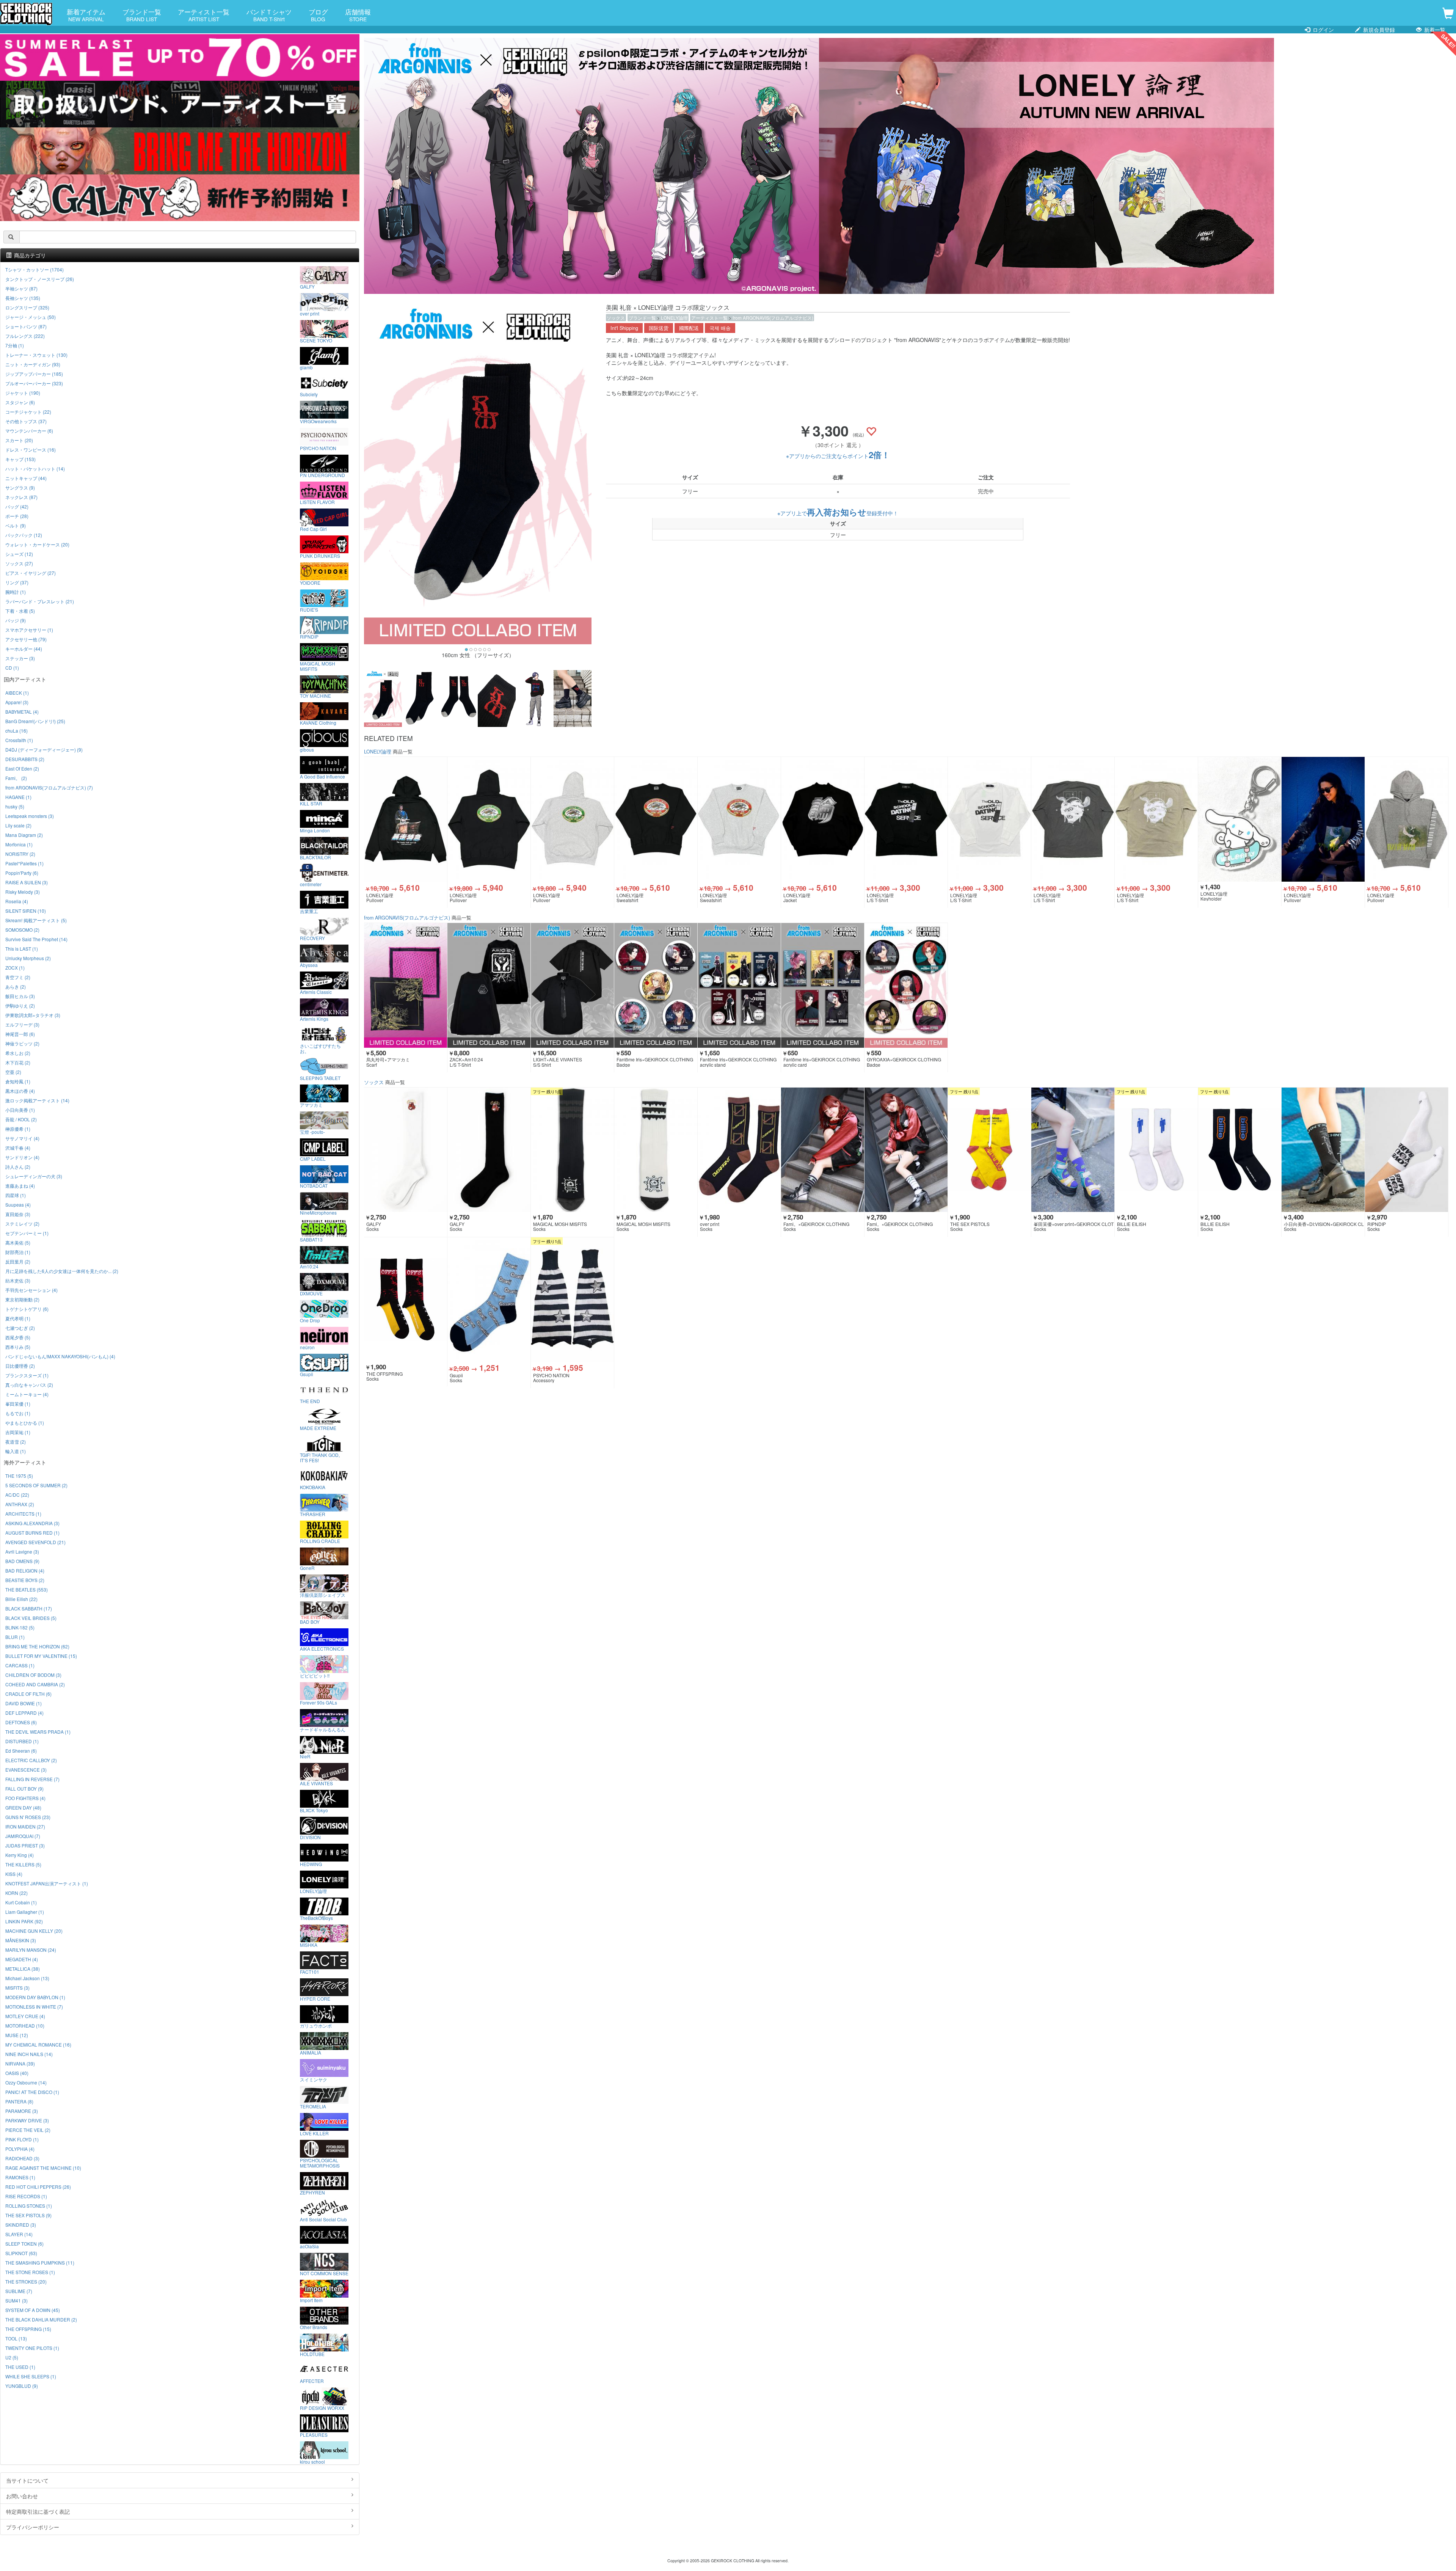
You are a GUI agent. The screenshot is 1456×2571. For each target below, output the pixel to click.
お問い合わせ (22, 2496)
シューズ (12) (19, 554)
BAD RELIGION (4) (25, 1570)
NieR (305, 1756)
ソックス (616, 318)
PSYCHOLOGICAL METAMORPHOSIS (320, 2163)
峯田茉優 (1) (18, 1404)
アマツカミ (311, 1105)
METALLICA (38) (23, 1969)
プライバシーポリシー (33, 2527)
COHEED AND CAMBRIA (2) (35, 1684)
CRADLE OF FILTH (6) (28, 1694)
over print (310, 313)
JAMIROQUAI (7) (23, 1836)
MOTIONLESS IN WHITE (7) (34, 2007)
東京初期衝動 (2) (22, 1299)
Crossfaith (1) (19, 740)
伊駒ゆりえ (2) (20, 1005)
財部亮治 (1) (18, 1252)
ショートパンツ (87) (26, 326)
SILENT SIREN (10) (26, 911)
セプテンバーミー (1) (27, 1233)
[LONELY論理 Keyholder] (1240, 819)
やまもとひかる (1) (25, 1423)
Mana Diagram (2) (24, 835)
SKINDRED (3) (21, 2225)
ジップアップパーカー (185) (34, 374)
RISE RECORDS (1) (26, 2196)
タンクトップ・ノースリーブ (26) (40, 279)
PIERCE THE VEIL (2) (28, 2130)
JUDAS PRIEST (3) (25, 1845)
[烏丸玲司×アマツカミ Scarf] (406, 985)
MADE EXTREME (318, 1428)
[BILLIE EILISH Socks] (1156, 1150)
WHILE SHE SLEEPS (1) (31, 2376)
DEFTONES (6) (21, 1722)
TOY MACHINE (315, 695)
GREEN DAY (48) (23, 1807)
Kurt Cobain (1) (21, 1902)
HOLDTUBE (312, 2354)
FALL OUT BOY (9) (24, 1789)
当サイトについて (27, 2480)
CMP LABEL (313, 1158)
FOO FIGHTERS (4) (25, 1798)
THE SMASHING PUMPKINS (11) (40, 2263)
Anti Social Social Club (323, 2219)
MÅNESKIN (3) (21, 1940)
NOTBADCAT (314, 1185)
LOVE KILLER (314, 2133)
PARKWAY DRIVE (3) (27, 2120)
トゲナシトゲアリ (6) (27, 1309)
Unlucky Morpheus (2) (28, 958)
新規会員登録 (1378, 30)
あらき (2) (16, 986)
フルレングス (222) (25, 336)
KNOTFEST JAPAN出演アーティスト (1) (47, 1883)
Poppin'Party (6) (22, 873)
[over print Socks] (739, 1150)
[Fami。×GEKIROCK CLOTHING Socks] (823, 1150)
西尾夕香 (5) (18, 1337)
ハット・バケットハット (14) (35, 469)
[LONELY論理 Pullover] (406, 819)
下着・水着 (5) (20, 611)
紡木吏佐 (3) (18, 1280)
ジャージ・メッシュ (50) (31, 317)
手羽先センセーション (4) (31, 1290)
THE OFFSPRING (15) (28, 2329)
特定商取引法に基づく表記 (38, 2511)
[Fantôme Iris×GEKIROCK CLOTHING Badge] (656, 985)
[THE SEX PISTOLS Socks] (989, 1150)
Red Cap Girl (313, 529)
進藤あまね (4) (20, 1186)
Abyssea (309, 965)
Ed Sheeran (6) (21, 1751)
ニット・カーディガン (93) (33, 364)
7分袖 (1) (15, 345)
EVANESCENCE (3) (26, 1770)
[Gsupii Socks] (489, 1300)
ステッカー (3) (20, 658)
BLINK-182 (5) (20, 1627)
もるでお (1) (18, 1413)
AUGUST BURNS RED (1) (32, 1533)
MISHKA (309, 1945)
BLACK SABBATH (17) (29, 1608)
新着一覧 (1434, 30)
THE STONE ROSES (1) (30, 2272)
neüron (307, 1347)
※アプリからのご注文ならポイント (838, 456)
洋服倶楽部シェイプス (323, 1595)
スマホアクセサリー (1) (29, 630)
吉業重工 (309, 911)
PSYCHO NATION (318, 448)
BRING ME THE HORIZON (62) (37, 1646)
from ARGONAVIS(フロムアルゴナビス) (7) (49, 787)
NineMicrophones (318, 1212)
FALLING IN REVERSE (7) (32, 1779)
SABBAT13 (311, 1239)
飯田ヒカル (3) (20, 996)
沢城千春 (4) (18, 1148)
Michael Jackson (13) (27, 1978)
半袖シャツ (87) (21, 288)
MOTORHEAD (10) (25, 2026)
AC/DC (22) (17, 1495)
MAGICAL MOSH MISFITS (318, 666)
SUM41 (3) (16, 2300)
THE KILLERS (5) (23, 1864)
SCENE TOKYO (316, 340)
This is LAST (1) (22, 949)
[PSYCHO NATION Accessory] (572, 1300)
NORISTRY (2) (20, 854)
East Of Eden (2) (22, 768)
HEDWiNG (311, 1864)
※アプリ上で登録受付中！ (838, 513)
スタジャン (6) (20, 402)
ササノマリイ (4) (22, 1138)
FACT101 (310, 1971)
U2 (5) (12, 2357)
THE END (310, 1401)
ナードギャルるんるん (323, 1729)
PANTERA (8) (19, 2101)
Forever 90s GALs (318, 1702)
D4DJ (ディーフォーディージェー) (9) (44, 749)
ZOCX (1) (15, 968)
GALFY (307, 286)
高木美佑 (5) (18, 1242)
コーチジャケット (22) (28, 412)
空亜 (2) (13, 1072)
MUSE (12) (17, 2035)
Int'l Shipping (624, 328)
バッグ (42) (17, 506)
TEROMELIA (313, 2106)
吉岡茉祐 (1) (18, 1432)
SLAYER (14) (19, 2234)
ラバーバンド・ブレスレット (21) (40, 601)
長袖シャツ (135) (23, 298)
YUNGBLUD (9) (22, 2386)
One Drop (310, 1320)
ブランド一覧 (142, 15)
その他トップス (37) (26, 421)
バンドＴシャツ (269, 15)
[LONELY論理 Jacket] (823, 819)
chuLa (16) (16, 731)
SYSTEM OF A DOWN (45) (33, 2310)
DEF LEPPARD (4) (24, 1713)
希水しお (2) (18, 1053)
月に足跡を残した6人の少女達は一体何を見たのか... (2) (62, 1271)
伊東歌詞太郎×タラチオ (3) (33, 1015)
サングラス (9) (20, 487)
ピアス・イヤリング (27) (31, 573)
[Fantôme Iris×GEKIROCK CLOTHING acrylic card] (823, 985)
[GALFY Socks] (406, 1150)
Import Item (311, 2300)
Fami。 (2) (16, 778)
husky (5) (15, 806)
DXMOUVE (311, 1293)
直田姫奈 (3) (18, 1214)
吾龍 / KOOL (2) (21, 1119)
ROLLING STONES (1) (29, 2206)
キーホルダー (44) (24, 649)
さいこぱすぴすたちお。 (320, 1048)
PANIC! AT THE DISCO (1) (32, 2092)
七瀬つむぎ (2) (20, 1328)
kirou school (312, 2461)
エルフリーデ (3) (22, 1024)
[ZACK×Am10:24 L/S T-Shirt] (489, 985)
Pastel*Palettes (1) (24, 863)
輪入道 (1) (16, 1451)
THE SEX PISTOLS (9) (28, 2215)
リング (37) (17, 582)
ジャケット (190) (23, 393)
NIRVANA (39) (20, 2063)
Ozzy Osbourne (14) (26, 2082)
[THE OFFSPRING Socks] (406, 1300)
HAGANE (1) (18, 797)
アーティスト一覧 (204, 15)
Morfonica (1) (19, 844)
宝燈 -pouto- (312, 1132)
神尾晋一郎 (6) (20, 1034)
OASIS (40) (17, 2073)
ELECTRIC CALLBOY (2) (31, 1760)
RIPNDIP (309, 636)
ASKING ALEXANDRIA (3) (32, 1523)
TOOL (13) (16, 2338)
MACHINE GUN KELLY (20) (34, 1931)
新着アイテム (86, 15)
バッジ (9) (16, 620)
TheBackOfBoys (316, 1918)
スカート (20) (19, 440)
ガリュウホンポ (316, 2025)
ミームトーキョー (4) (27, 1394)
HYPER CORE (315, 1998)
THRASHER (313, 1514)
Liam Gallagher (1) (25, 1912)
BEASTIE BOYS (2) (25, 1580)
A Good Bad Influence (322, 776)
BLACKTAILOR (315, 857)
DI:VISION (310, 1837)
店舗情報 (358, 15)
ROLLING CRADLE (320, 1541)
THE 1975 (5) (19, 1476)
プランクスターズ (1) (27, 1375)
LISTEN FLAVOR (317, 502)
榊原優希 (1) (18, 1129)
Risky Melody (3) (23, 892)
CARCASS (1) (20, 1665)
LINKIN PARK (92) (24, 1921)
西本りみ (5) (18, 1347)
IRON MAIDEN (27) (25, 1826)
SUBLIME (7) (19, 2291)
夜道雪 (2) (16, 1442)
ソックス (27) (19, 563)
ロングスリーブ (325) (27, 307)
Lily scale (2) (18, 825)
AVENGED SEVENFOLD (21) (35, 1542)
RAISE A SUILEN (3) (27, 882)
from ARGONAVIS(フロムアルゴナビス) (773, 318)
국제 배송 (720, 328)
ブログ (318, 15)
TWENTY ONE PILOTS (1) (32, 2348)
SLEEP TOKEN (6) (24, 2244)
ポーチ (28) (17, 516)
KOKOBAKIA (313, 1487)
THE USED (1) (20, 2367)
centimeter (311, 884)
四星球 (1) (16, 1195)
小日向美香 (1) (20, 1110)
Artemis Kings (314, 1019)
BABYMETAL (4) (22, 712)
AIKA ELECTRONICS (322, 1648)
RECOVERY (312, 938)
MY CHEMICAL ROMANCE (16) (38, 2044)
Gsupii (307, 1374)
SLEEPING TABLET (320, 1078)
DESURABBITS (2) (25, 759)
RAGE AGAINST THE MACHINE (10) (43, 2168)
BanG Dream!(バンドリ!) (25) (35, 721)
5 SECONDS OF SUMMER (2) (36, 1485)
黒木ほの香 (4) (20, 1091)
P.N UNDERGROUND (322, 475)
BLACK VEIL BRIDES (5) (31, 1618)
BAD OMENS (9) (22, 1561)
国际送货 (659, 328)
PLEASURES (314, 2434)
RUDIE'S (309, 609)
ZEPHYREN (312, 2192)
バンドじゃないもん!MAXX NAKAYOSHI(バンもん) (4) (60, 1356)
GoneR (307, 1568)
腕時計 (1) (16, 592)
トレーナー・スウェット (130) (36, 355)
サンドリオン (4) (22, 1157)
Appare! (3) (17, 702)
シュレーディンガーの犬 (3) (34, 1176)
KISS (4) (14, 1874)
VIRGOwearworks (318, 421)
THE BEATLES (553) (27, 1589)
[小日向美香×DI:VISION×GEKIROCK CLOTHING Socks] (1323, 1150)
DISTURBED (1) (22, 1741)
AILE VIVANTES (316, 1783)
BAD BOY (310, 1621)
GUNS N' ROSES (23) (28, 1817)
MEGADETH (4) (22, 1959)
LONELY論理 (674, 318)
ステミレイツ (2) (22, 1224)
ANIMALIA (311, 2052)
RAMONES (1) (20, 2177)
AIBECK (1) (17, 693)
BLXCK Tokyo (314, 1810)
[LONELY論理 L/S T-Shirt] (906, 819)
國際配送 (689, 328)
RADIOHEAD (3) (22, 2158)
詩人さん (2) (18, 1167)
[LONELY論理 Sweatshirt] (656, 819)
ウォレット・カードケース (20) (37, 544)
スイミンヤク (314, 2079)
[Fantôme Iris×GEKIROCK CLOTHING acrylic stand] (739, 985)
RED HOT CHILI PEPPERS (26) (38, 2187)
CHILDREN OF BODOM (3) (33, 1675)
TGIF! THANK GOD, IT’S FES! (320, 1457)
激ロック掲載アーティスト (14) (37, 1100)
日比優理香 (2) (20, 1366)
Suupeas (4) (18, 1205)
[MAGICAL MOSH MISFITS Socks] (572, 1150)
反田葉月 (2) (18, 1261)
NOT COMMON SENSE (324, 2273)
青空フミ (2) (18, 977)
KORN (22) (16, 1893)
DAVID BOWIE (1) (24, 1703)
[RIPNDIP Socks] (1407, 1150)
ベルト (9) (16, 525)
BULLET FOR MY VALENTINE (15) (41, 1656)
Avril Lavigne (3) (22, 1552)
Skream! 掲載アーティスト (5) (36, 920)
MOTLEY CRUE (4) (25, 2016)
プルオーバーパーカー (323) (34, 383)
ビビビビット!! (315, 1675)
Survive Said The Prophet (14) (36, 939)
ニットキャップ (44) (26, 478)
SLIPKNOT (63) (21, 2253)
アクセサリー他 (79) (26, 639)
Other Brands (314, 2327)
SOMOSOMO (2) (22, 930)
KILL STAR (311, 803)
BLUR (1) (15, 1637)
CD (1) (12, 668)
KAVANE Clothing (318, 722)
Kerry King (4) (20, 1855)
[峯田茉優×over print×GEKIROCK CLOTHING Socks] (1073, 1150)
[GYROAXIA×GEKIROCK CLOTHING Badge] (906, 985)
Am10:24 (309, 1266)
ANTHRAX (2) (20, 1504)
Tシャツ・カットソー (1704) (35, 269)
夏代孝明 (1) (18, 1318)
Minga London (315, 830)
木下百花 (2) (18, 1062)
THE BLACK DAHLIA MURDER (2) (41, 2319)
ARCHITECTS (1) (23, 1514)
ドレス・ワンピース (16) (31, 450)
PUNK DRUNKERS (320, 556)
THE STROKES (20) (26, 2281)
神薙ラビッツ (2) (22, 1043)
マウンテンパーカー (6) (29, 431)
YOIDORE (310, 582)
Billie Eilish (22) (21, 1599)
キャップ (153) (20, 459)
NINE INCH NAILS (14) (29, 2054)
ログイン (1323, 30)
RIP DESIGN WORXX (322, 2408)
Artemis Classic (316, 992)
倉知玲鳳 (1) (18, 1081)
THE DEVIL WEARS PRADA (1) (38, 1732)
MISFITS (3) (17, 1988)
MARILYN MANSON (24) (31, 1950)
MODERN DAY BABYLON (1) (35, 1997)
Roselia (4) (17, 901)
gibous (307, 749)
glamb (306, 367)
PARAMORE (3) (22, 2111)
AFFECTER (312, 2381)
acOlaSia (309, 2246)
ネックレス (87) (21, 497)
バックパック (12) (24, 535)
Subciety (309, 394)
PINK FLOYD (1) (22, 2139)
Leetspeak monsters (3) (30, 816)
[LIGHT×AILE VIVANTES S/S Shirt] (572, 985)
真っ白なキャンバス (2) (29, 1385)
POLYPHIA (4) (20, 2149)
